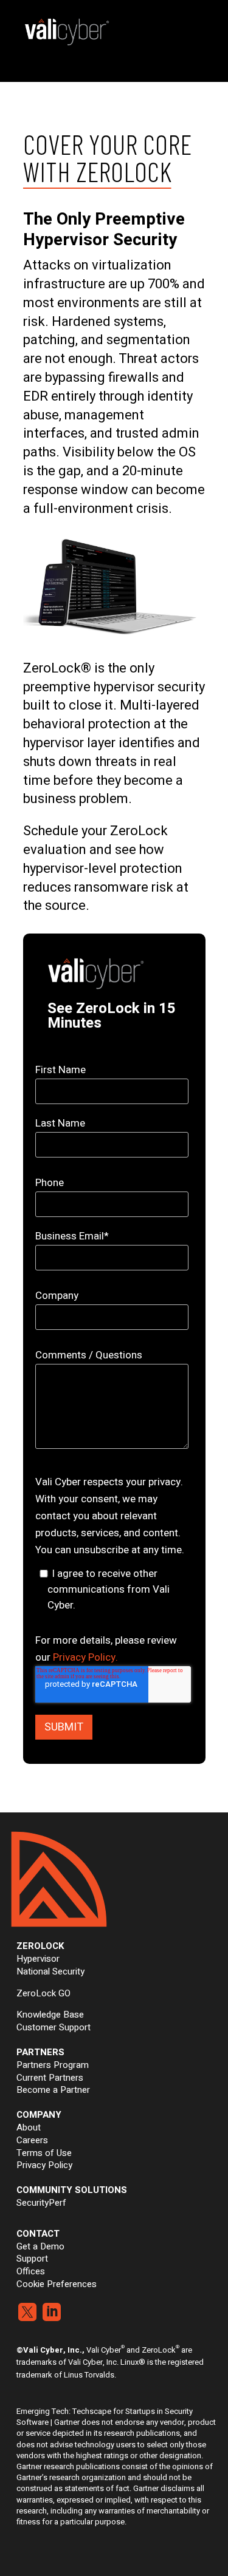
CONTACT (38, 2234)
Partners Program (53, 2065)
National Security (50, 1971)
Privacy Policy (44, 2165)
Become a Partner (53, 2090)
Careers (32, 2140)
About (29, 2127)
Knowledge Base (50, 2015)
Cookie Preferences (57, 2284)
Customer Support (54, 2027)
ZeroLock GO (43, 1993)
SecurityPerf (41, 2203)
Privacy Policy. (85, 1657)
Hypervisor (38, 1959)
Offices (31, 2271)
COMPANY (39, 2115)
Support (32, 2259)
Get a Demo (40, 2246)
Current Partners (50, 2078)
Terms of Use (44, 2153)
